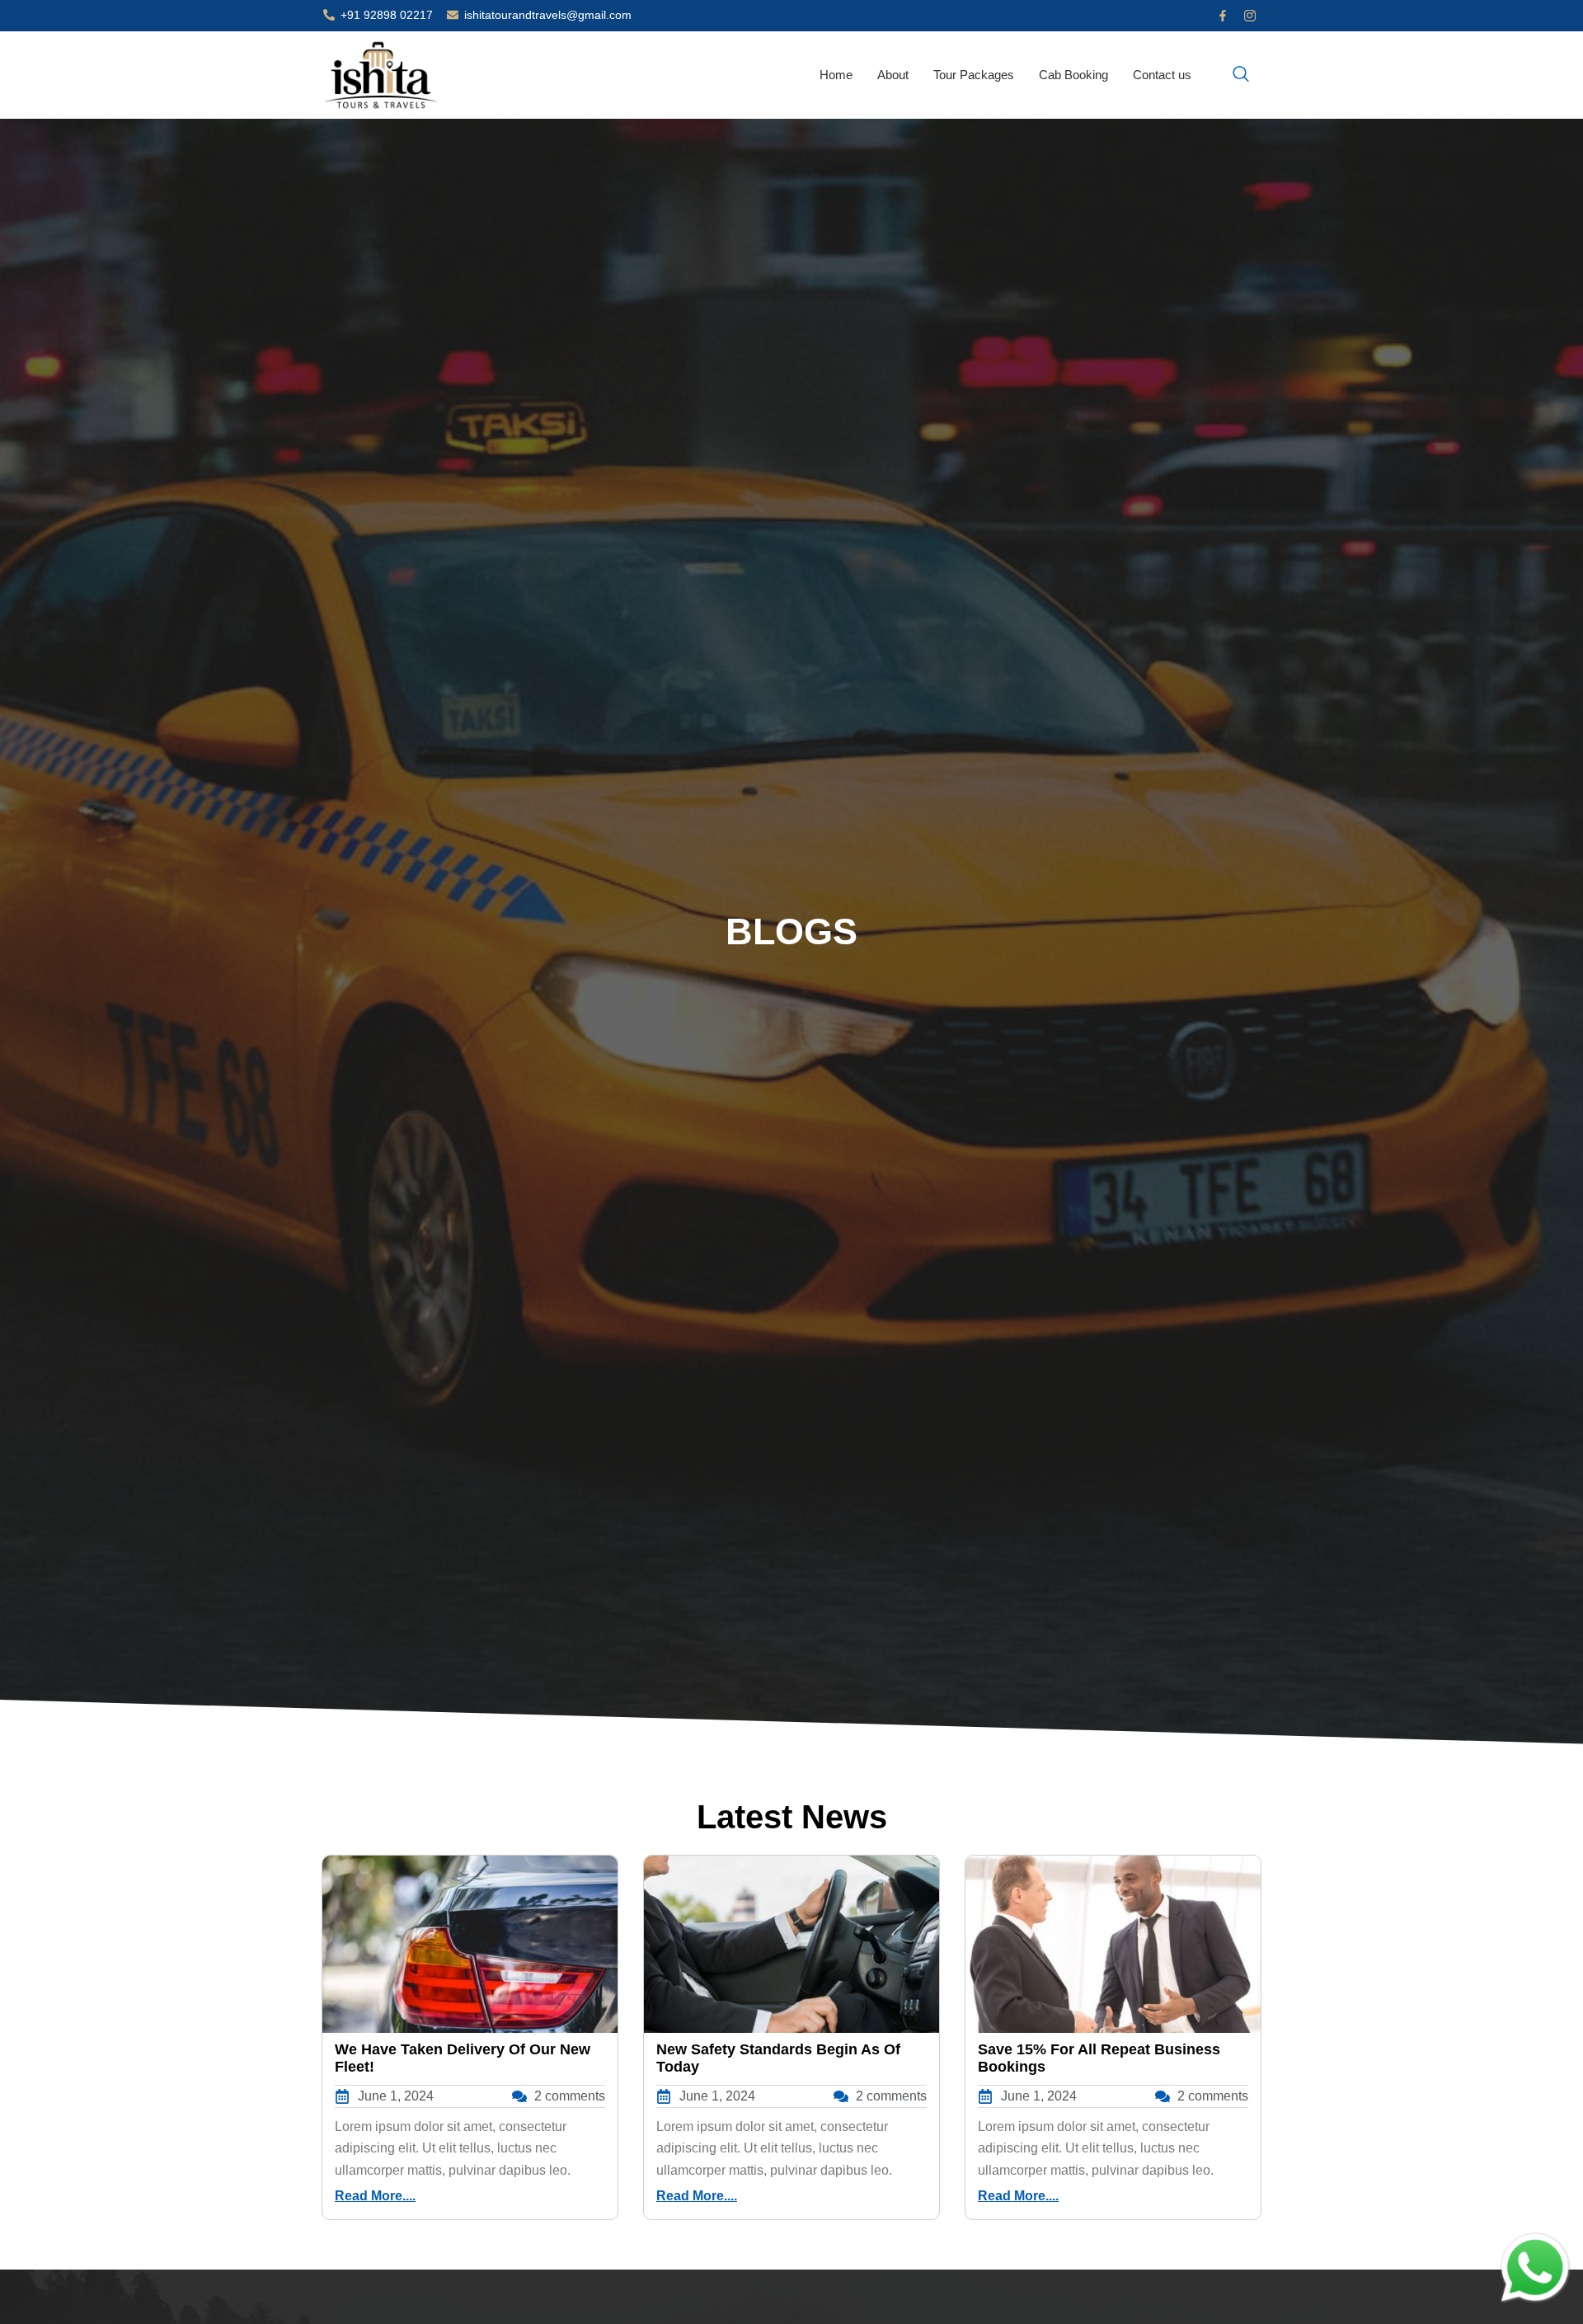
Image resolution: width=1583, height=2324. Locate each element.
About (893, 75)
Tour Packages (974, 75)
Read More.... (375, 2196)
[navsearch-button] (1241, 75)
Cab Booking (1073, 75)
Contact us (1162, 75)
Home (836, 75)
